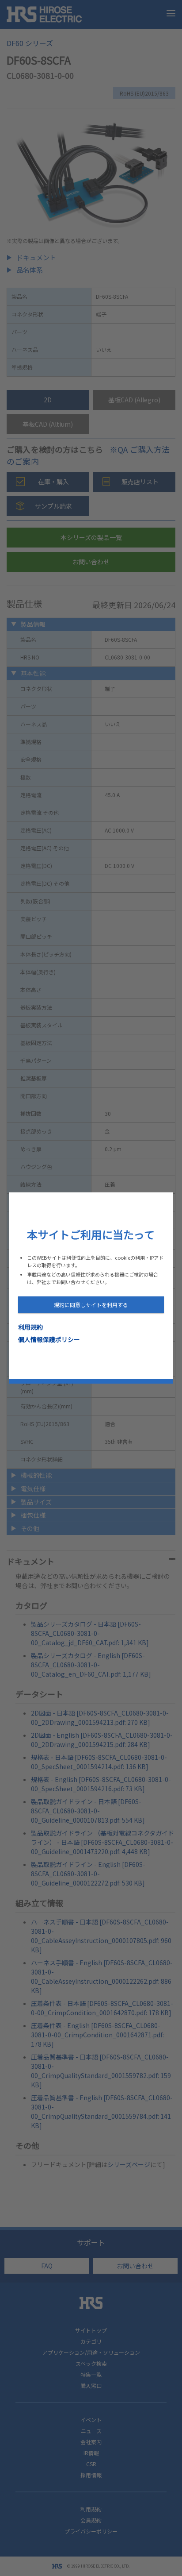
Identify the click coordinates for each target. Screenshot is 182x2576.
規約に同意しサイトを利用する (91, 1305)
